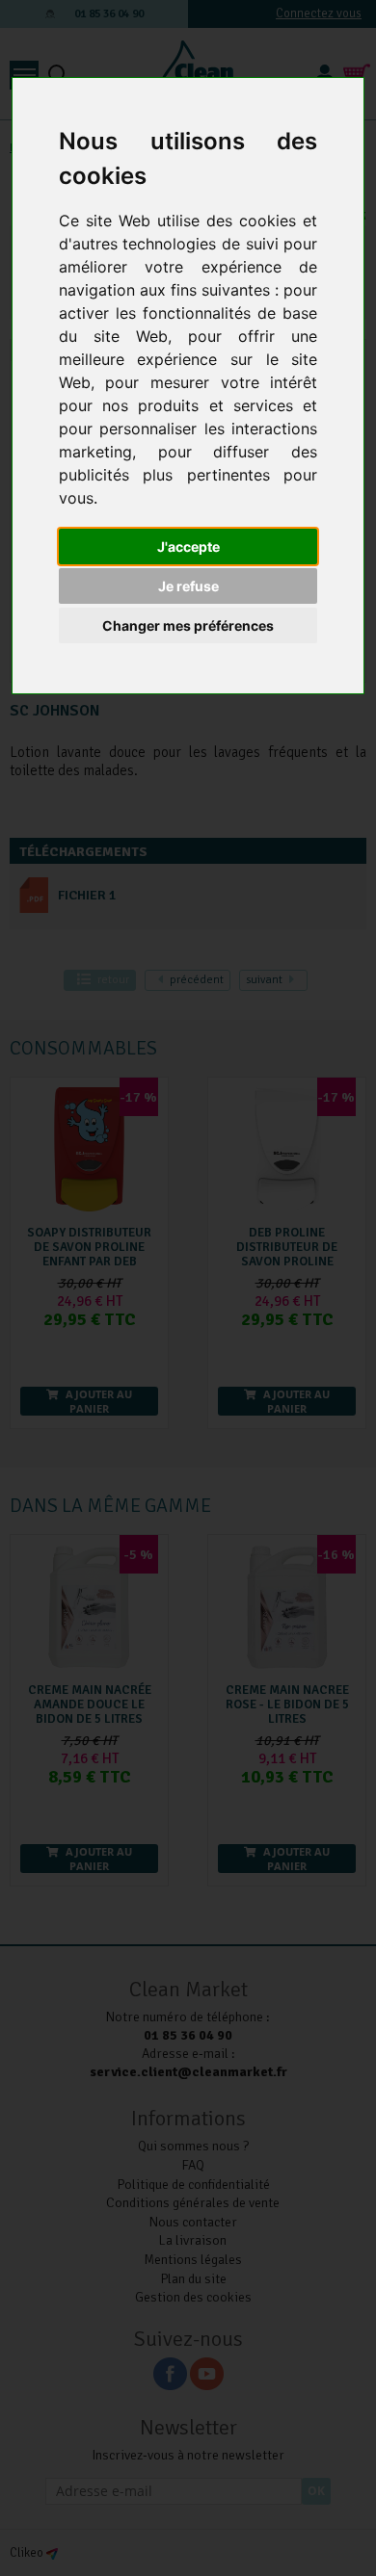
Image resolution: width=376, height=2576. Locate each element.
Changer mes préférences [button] (188, 625)
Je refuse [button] (188, 586)
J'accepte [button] (188, 546)
